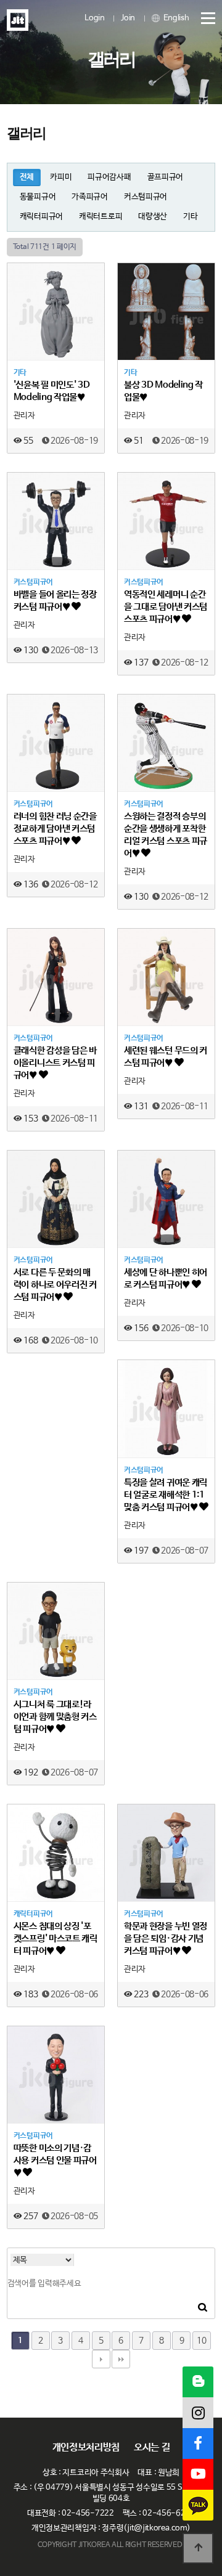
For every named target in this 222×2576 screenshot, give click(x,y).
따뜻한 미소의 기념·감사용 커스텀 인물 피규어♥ (55, 2160)
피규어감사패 (109, 177)
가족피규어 (90, 197)
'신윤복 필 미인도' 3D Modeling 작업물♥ (52, 391)
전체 (27, 177)
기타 (190, 217)
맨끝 (121, 2359)
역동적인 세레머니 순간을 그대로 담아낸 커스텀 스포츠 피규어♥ (166, 607)
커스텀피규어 (146, 197)
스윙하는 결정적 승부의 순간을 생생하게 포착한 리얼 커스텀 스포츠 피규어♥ (166, 835)
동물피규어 (38, 197)
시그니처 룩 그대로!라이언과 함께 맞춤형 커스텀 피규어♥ (55, 1717)
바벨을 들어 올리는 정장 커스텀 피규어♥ (55, 601)
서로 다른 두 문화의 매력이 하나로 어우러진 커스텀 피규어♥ (55, 1285)
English (175, 18)
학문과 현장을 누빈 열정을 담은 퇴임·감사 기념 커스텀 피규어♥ (166, 1938)
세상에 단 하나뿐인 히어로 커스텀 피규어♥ (166, 1278)
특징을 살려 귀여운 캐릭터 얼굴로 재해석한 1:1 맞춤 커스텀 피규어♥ (166, 1495)
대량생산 (153, 217)
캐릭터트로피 (101, 217)
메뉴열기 (203, 18)
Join (128, 18)
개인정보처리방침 (86, 2448)
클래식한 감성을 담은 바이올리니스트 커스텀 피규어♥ (55, 1063)
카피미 (61, 177)
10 (201, 2341)
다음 (101, 2359)
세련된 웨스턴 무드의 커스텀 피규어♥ (166, 1057)
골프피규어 (166, 177)
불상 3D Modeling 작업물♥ (163, 391)
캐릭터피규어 (41, 217)
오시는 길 (152, 2448)
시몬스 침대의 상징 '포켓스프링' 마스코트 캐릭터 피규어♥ (55, 1938)
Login (95, 18)
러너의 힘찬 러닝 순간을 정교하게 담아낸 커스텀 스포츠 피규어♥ (55, 829)
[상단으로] (198, 2548)
